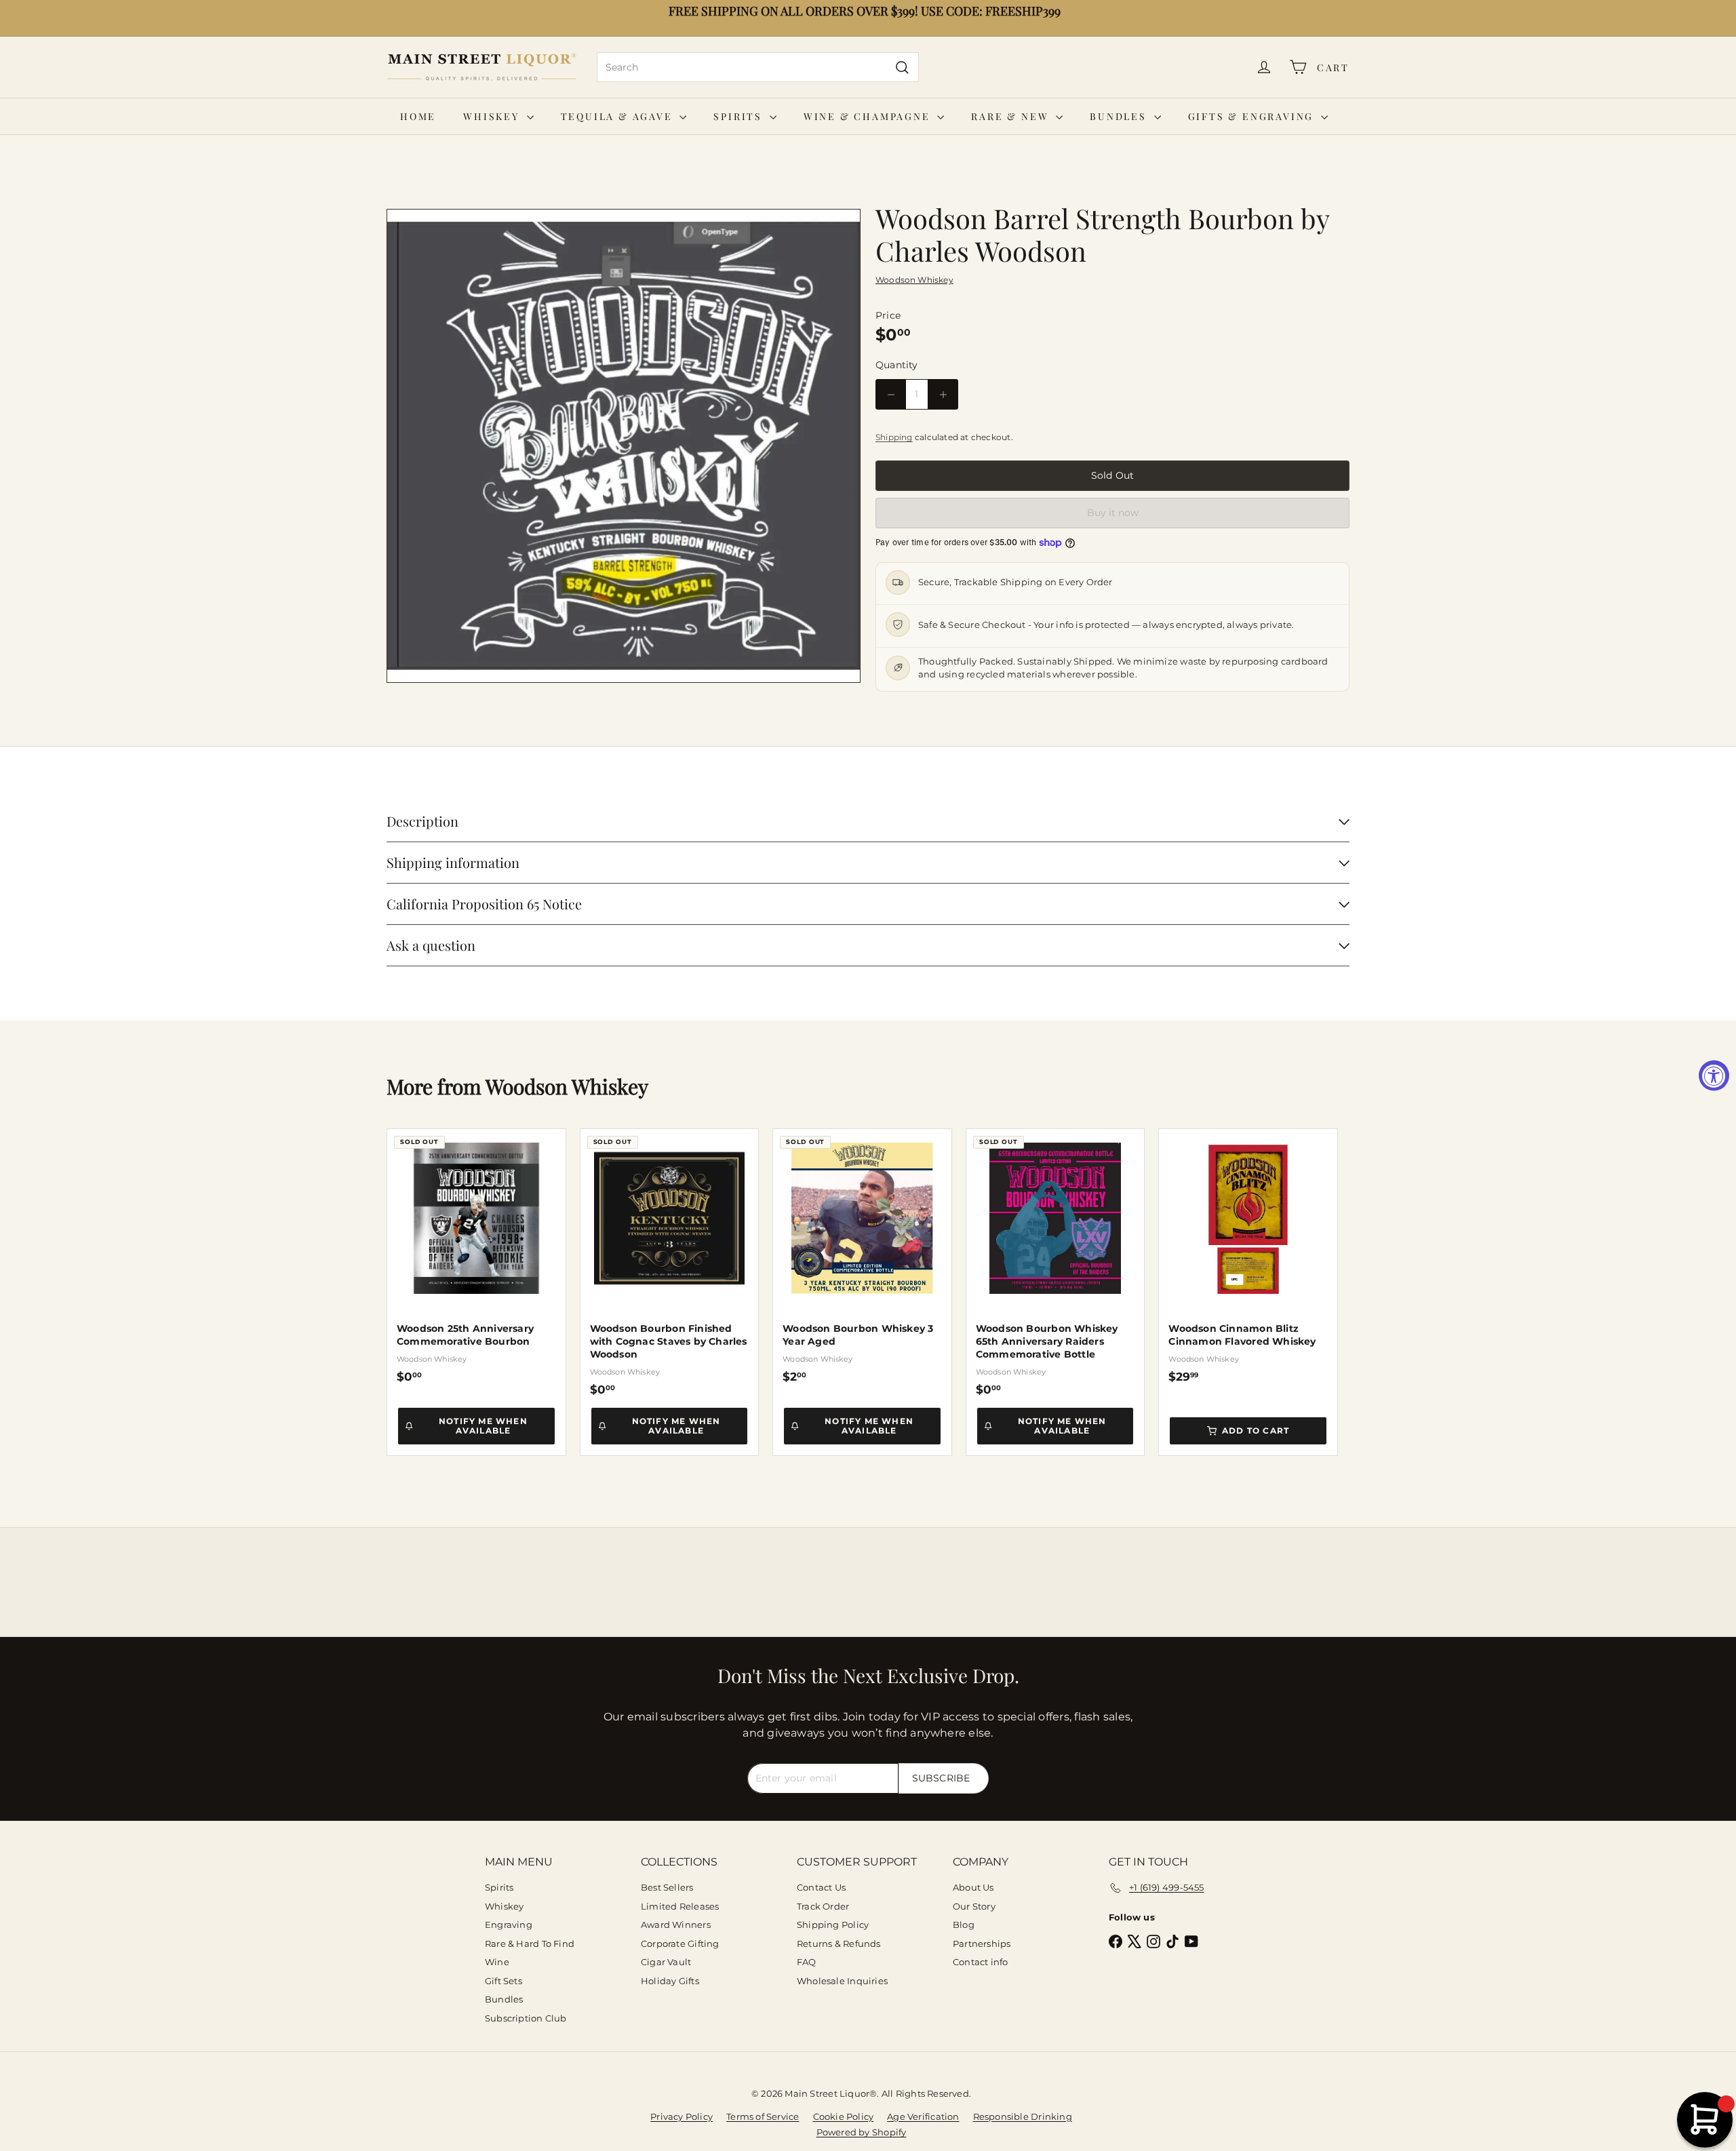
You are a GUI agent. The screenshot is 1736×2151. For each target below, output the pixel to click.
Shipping (894, 437)
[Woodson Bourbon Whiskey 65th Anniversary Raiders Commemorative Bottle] (1056, 1263)
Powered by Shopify (862, 2132)
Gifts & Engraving (1253, 116)
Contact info (981, 1962)
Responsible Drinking (1023, 2116)
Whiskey (493, 116)
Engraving (509, 1925)
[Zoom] (624, 446)
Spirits (739, 116)
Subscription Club (526, 2018)
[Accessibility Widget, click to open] (1714, 1076)
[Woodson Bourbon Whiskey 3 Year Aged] (862, 1256)
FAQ (807, 1962)
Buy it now (1113, 513)
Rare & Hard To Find (530, 1943)
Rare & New (1012, 116)
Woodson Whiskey (567, 1086)
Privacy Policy (682, 2116)
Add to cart (1256, 1430)
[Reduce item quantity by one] (891, 394)
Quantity (897, 365)
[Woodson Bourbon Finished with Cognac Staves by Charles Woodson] (670, 1263)
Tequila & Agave (619, 116)
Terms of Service (763, 2116)
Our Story (974, 1906)
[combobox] (758, 67)
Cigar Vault (666, 1962)
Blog (964, 1925)
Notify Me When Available (483, 1426)
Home (418, 116)
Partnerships (982, 1943)
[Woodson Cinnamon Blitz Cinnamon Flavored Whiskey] (1248, 1256)
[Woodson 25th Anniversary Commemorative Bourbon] (476, 1256)
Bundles (1120, 116)
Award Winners (676, 1925)
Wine (497, 1962)
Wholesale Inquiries (842, 1981)
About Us (973, 1887)
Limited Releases (680, 1906)
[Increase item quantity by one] (943, 394)
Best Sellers (667, 1887)
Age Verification (923, 2116)
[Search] (902, 67)
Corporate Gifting (680, 1943)
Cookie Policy (844, 2116)
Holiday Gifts (670, 1981)
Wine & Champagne (869, 116)
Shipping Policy (833, 1925)
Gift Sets (504, 1981)
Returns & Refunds (839, 1943)
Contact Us (821, 1887)
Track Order (823, 1906)
